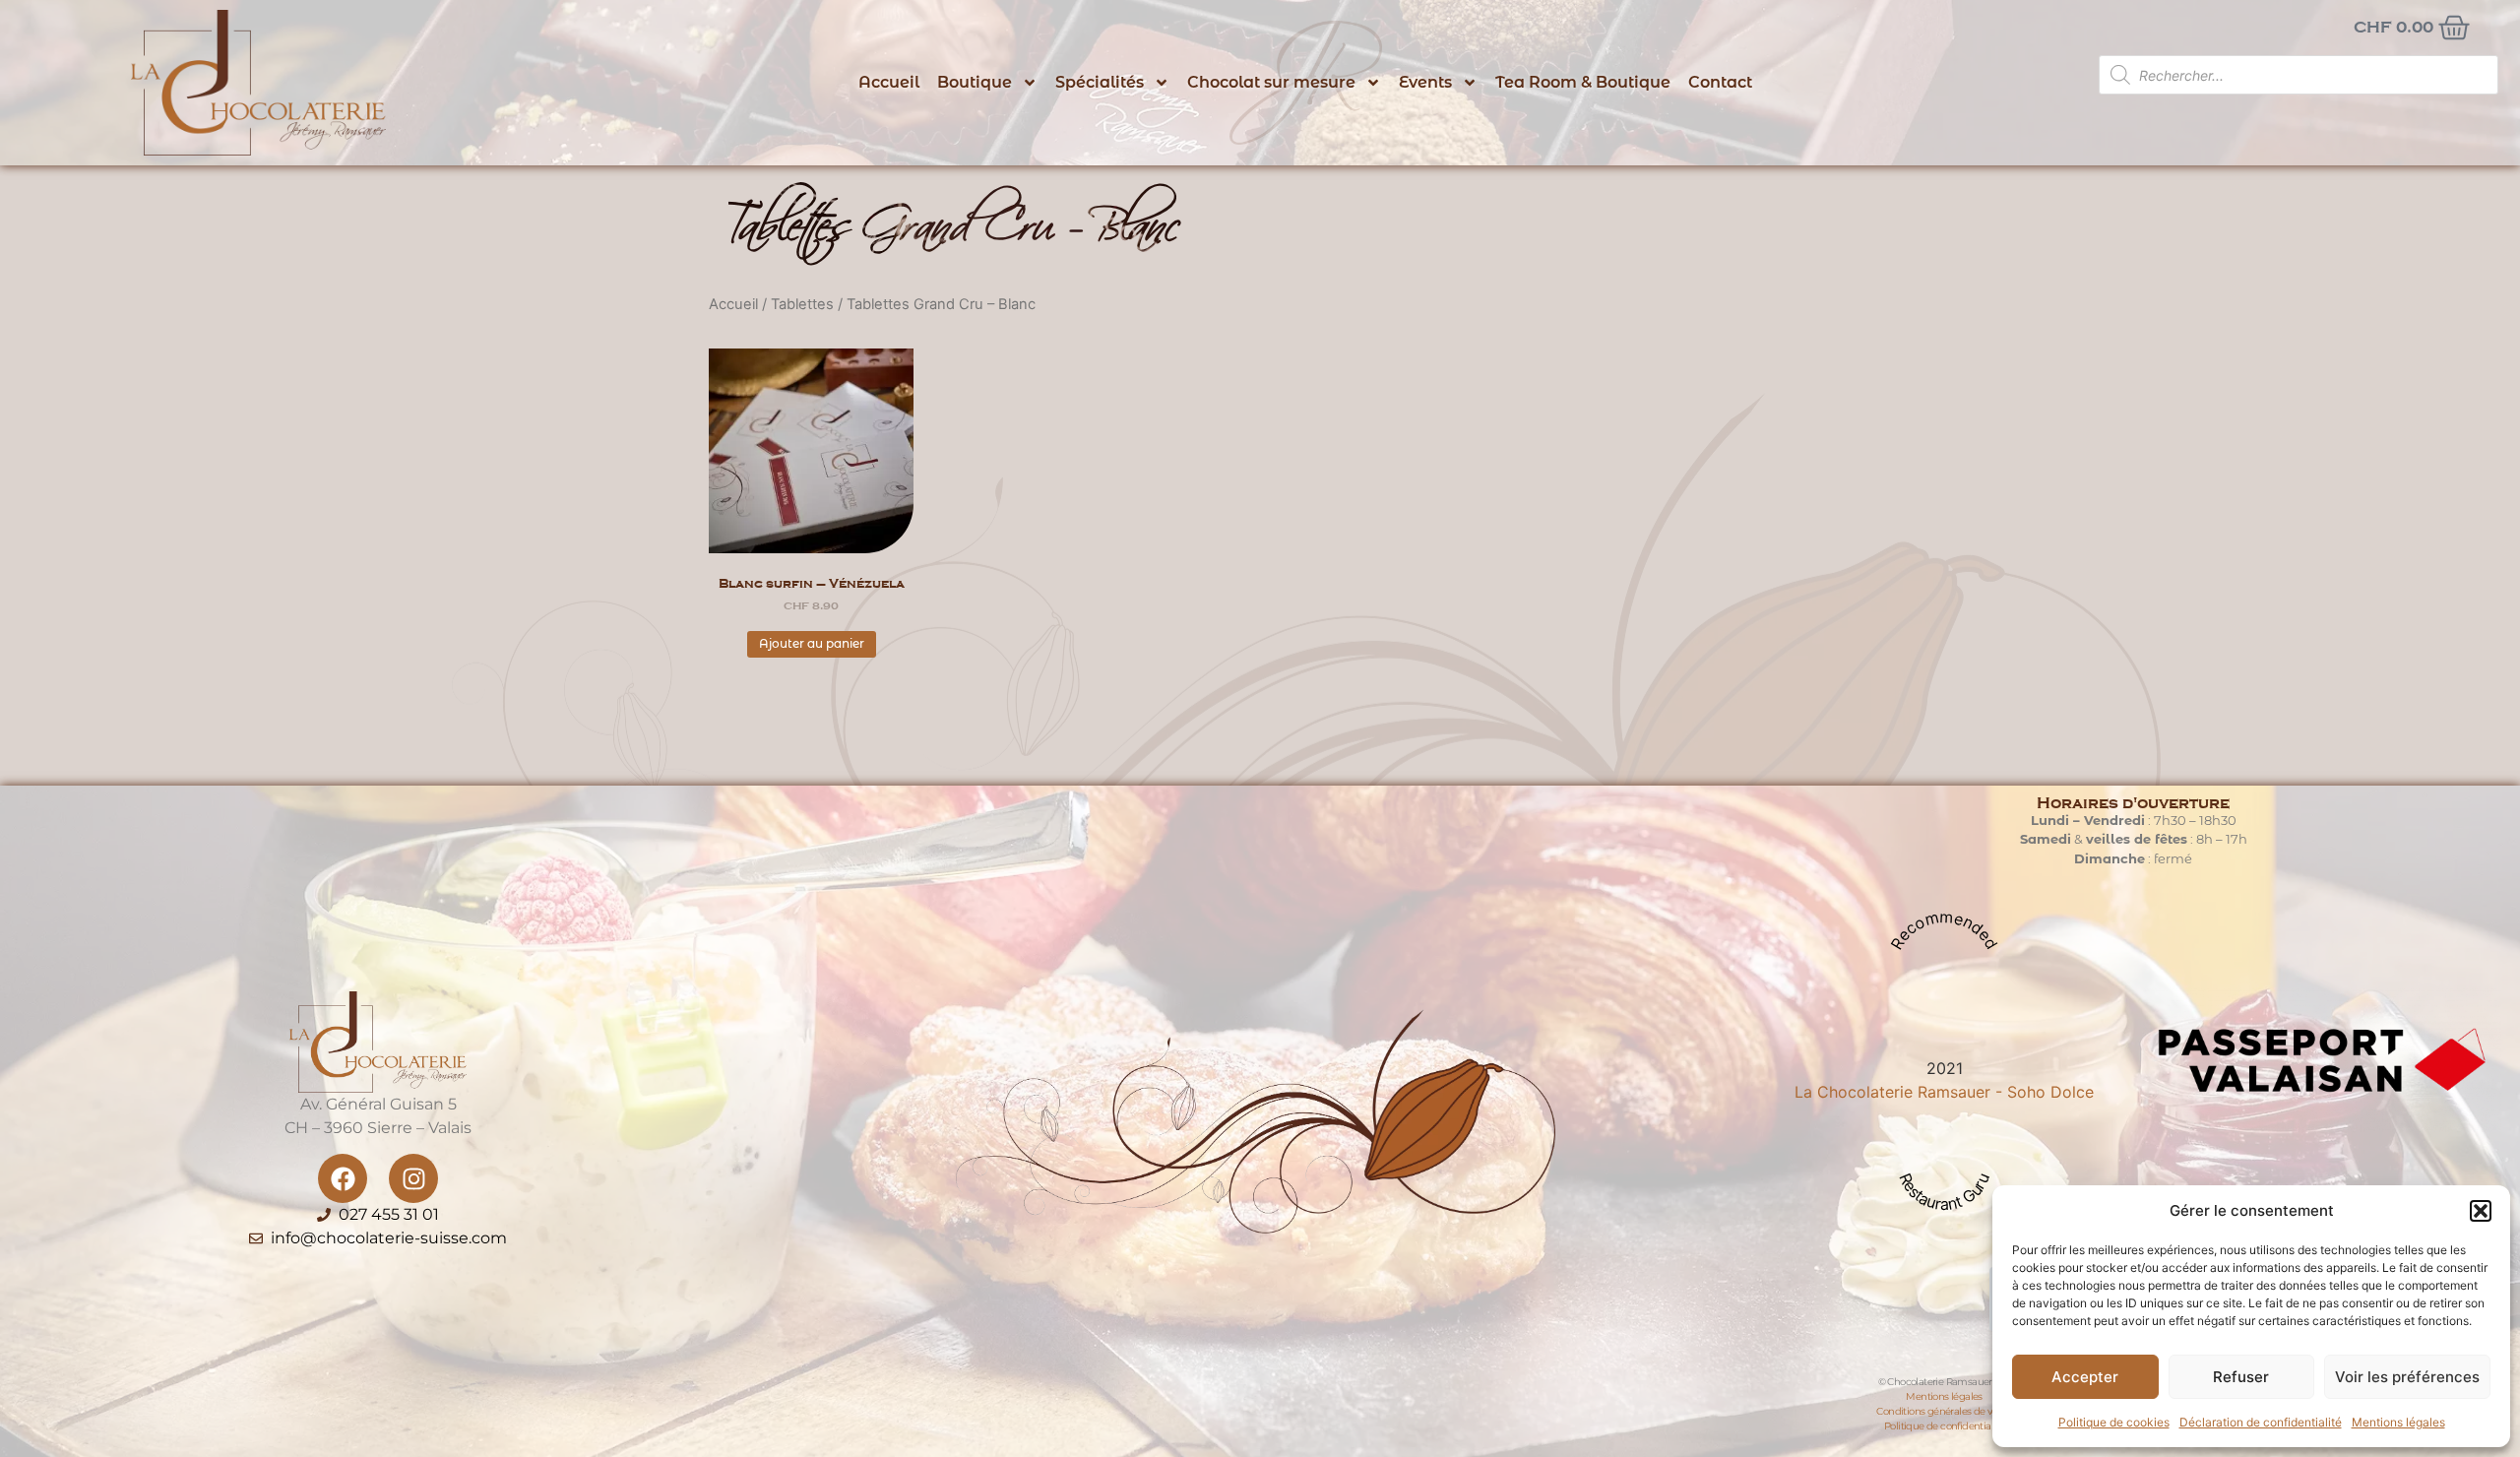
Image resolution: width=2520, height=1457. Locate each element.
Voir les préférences (2407, 1377)
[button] (2481, 1211)
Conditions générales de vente (1944, 1411)
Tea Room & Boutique (1583, 82)
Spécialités (1100, 82)
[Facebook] (343, 1178)
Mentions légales (2398, 1422)
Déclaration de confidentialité (2261, 1422)
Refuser (2241, 1377)
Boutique (975, 82)
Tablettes (802, 304)
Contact (1720, 82)
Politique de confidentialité (1944, 1426)
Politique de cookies (2114, 1422)
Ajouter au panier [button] (812, 643)
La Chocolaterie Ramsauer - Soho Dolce (1944, 1092)
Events (1425, 82)
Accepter (2085, 1377)
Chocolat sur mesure (1271, 82)
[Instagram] (413, 1178)
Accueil (889, 82)
